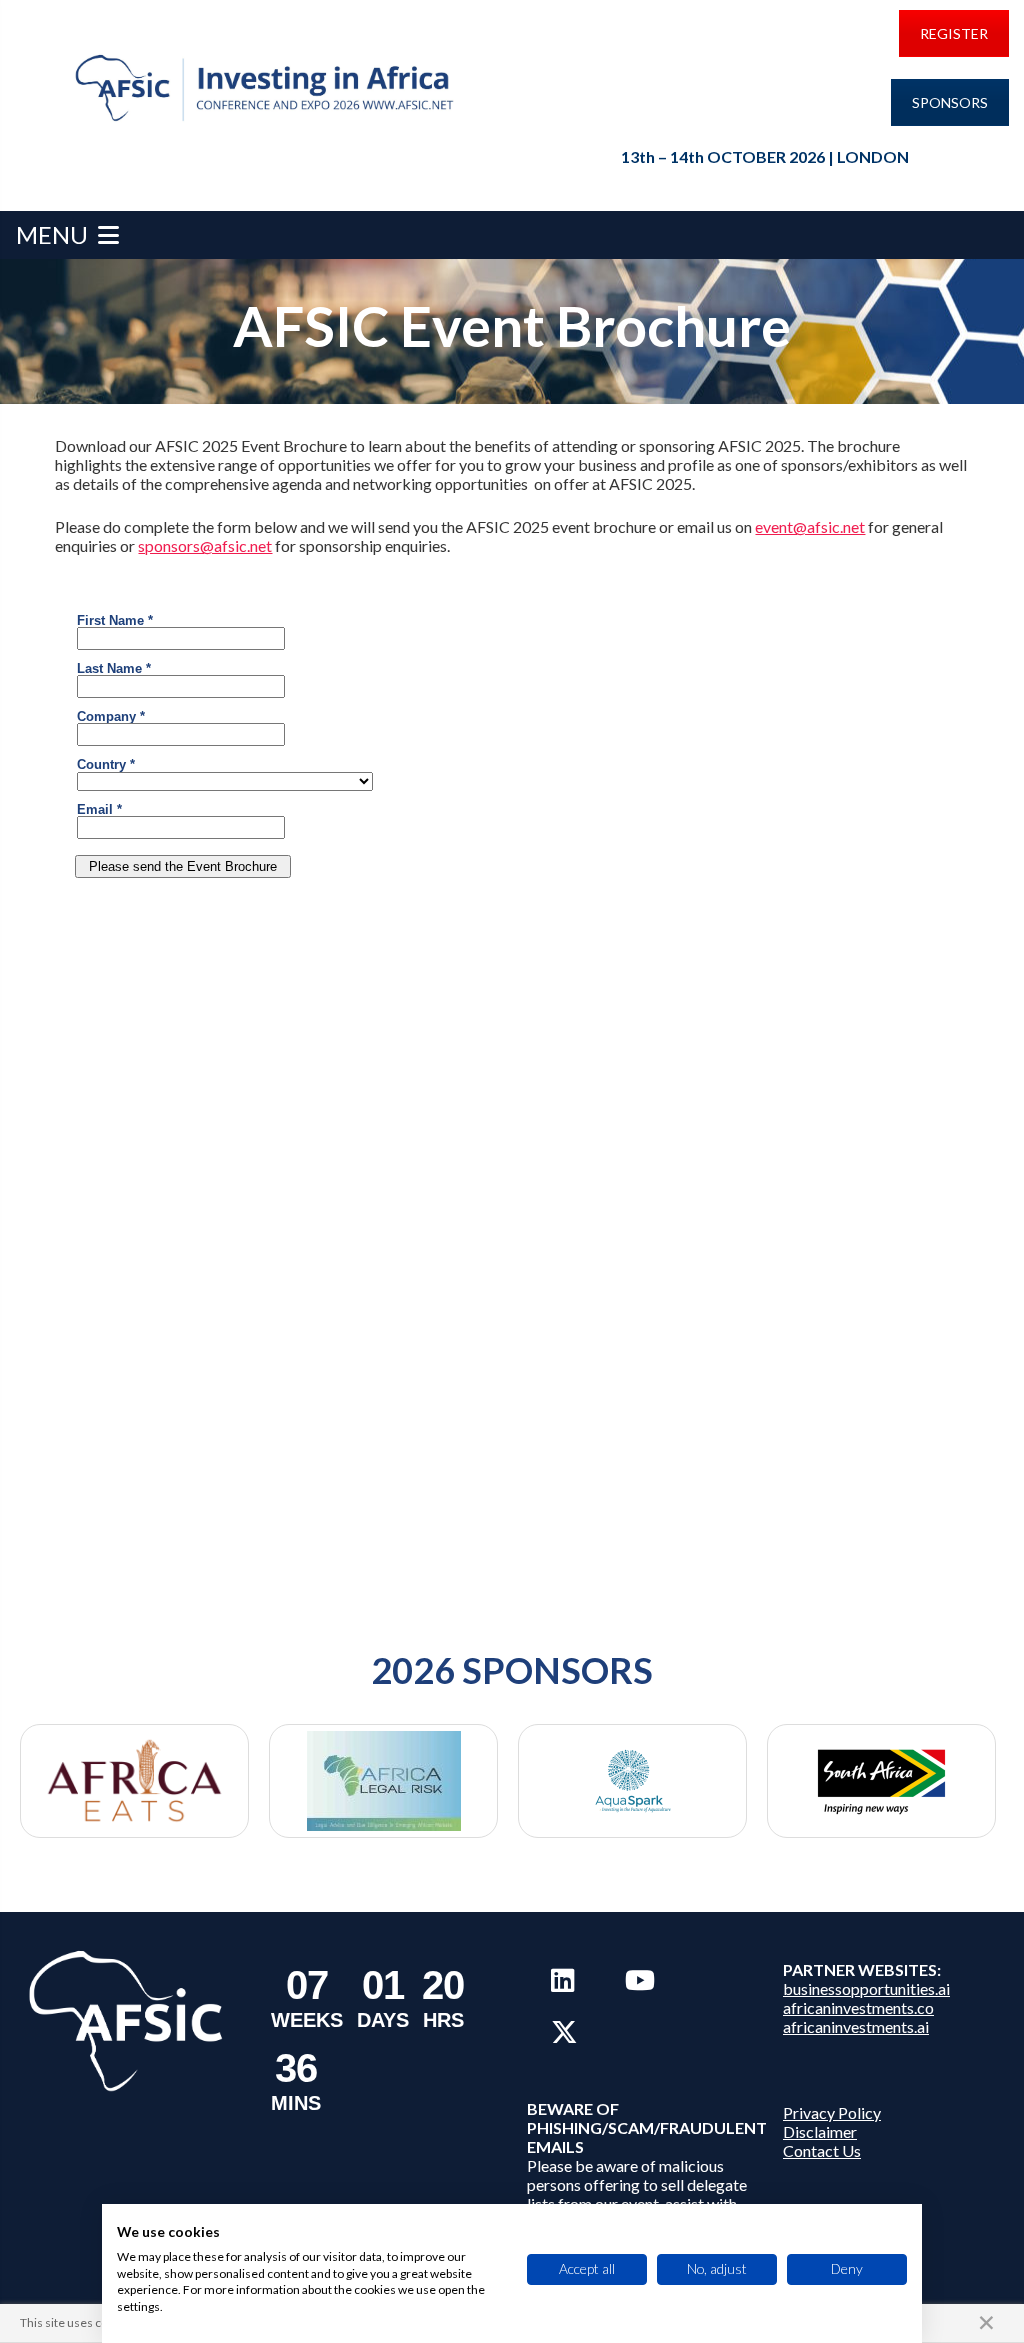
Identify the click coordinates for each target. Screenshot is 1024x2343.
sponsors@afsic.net (205, 545)
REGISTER (954, 33)
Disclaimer (820, 2131)
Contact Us (822, 2150)
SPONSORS (950, 102)
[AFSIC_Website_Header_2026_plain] (268, 88)
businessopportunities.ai (866, 1988)
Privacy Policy (832, 2112)
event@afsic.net (810, 526)
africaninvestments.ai (856, 2026)
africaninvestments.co (858, 2007)
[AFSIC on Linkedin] (562, 1980)
